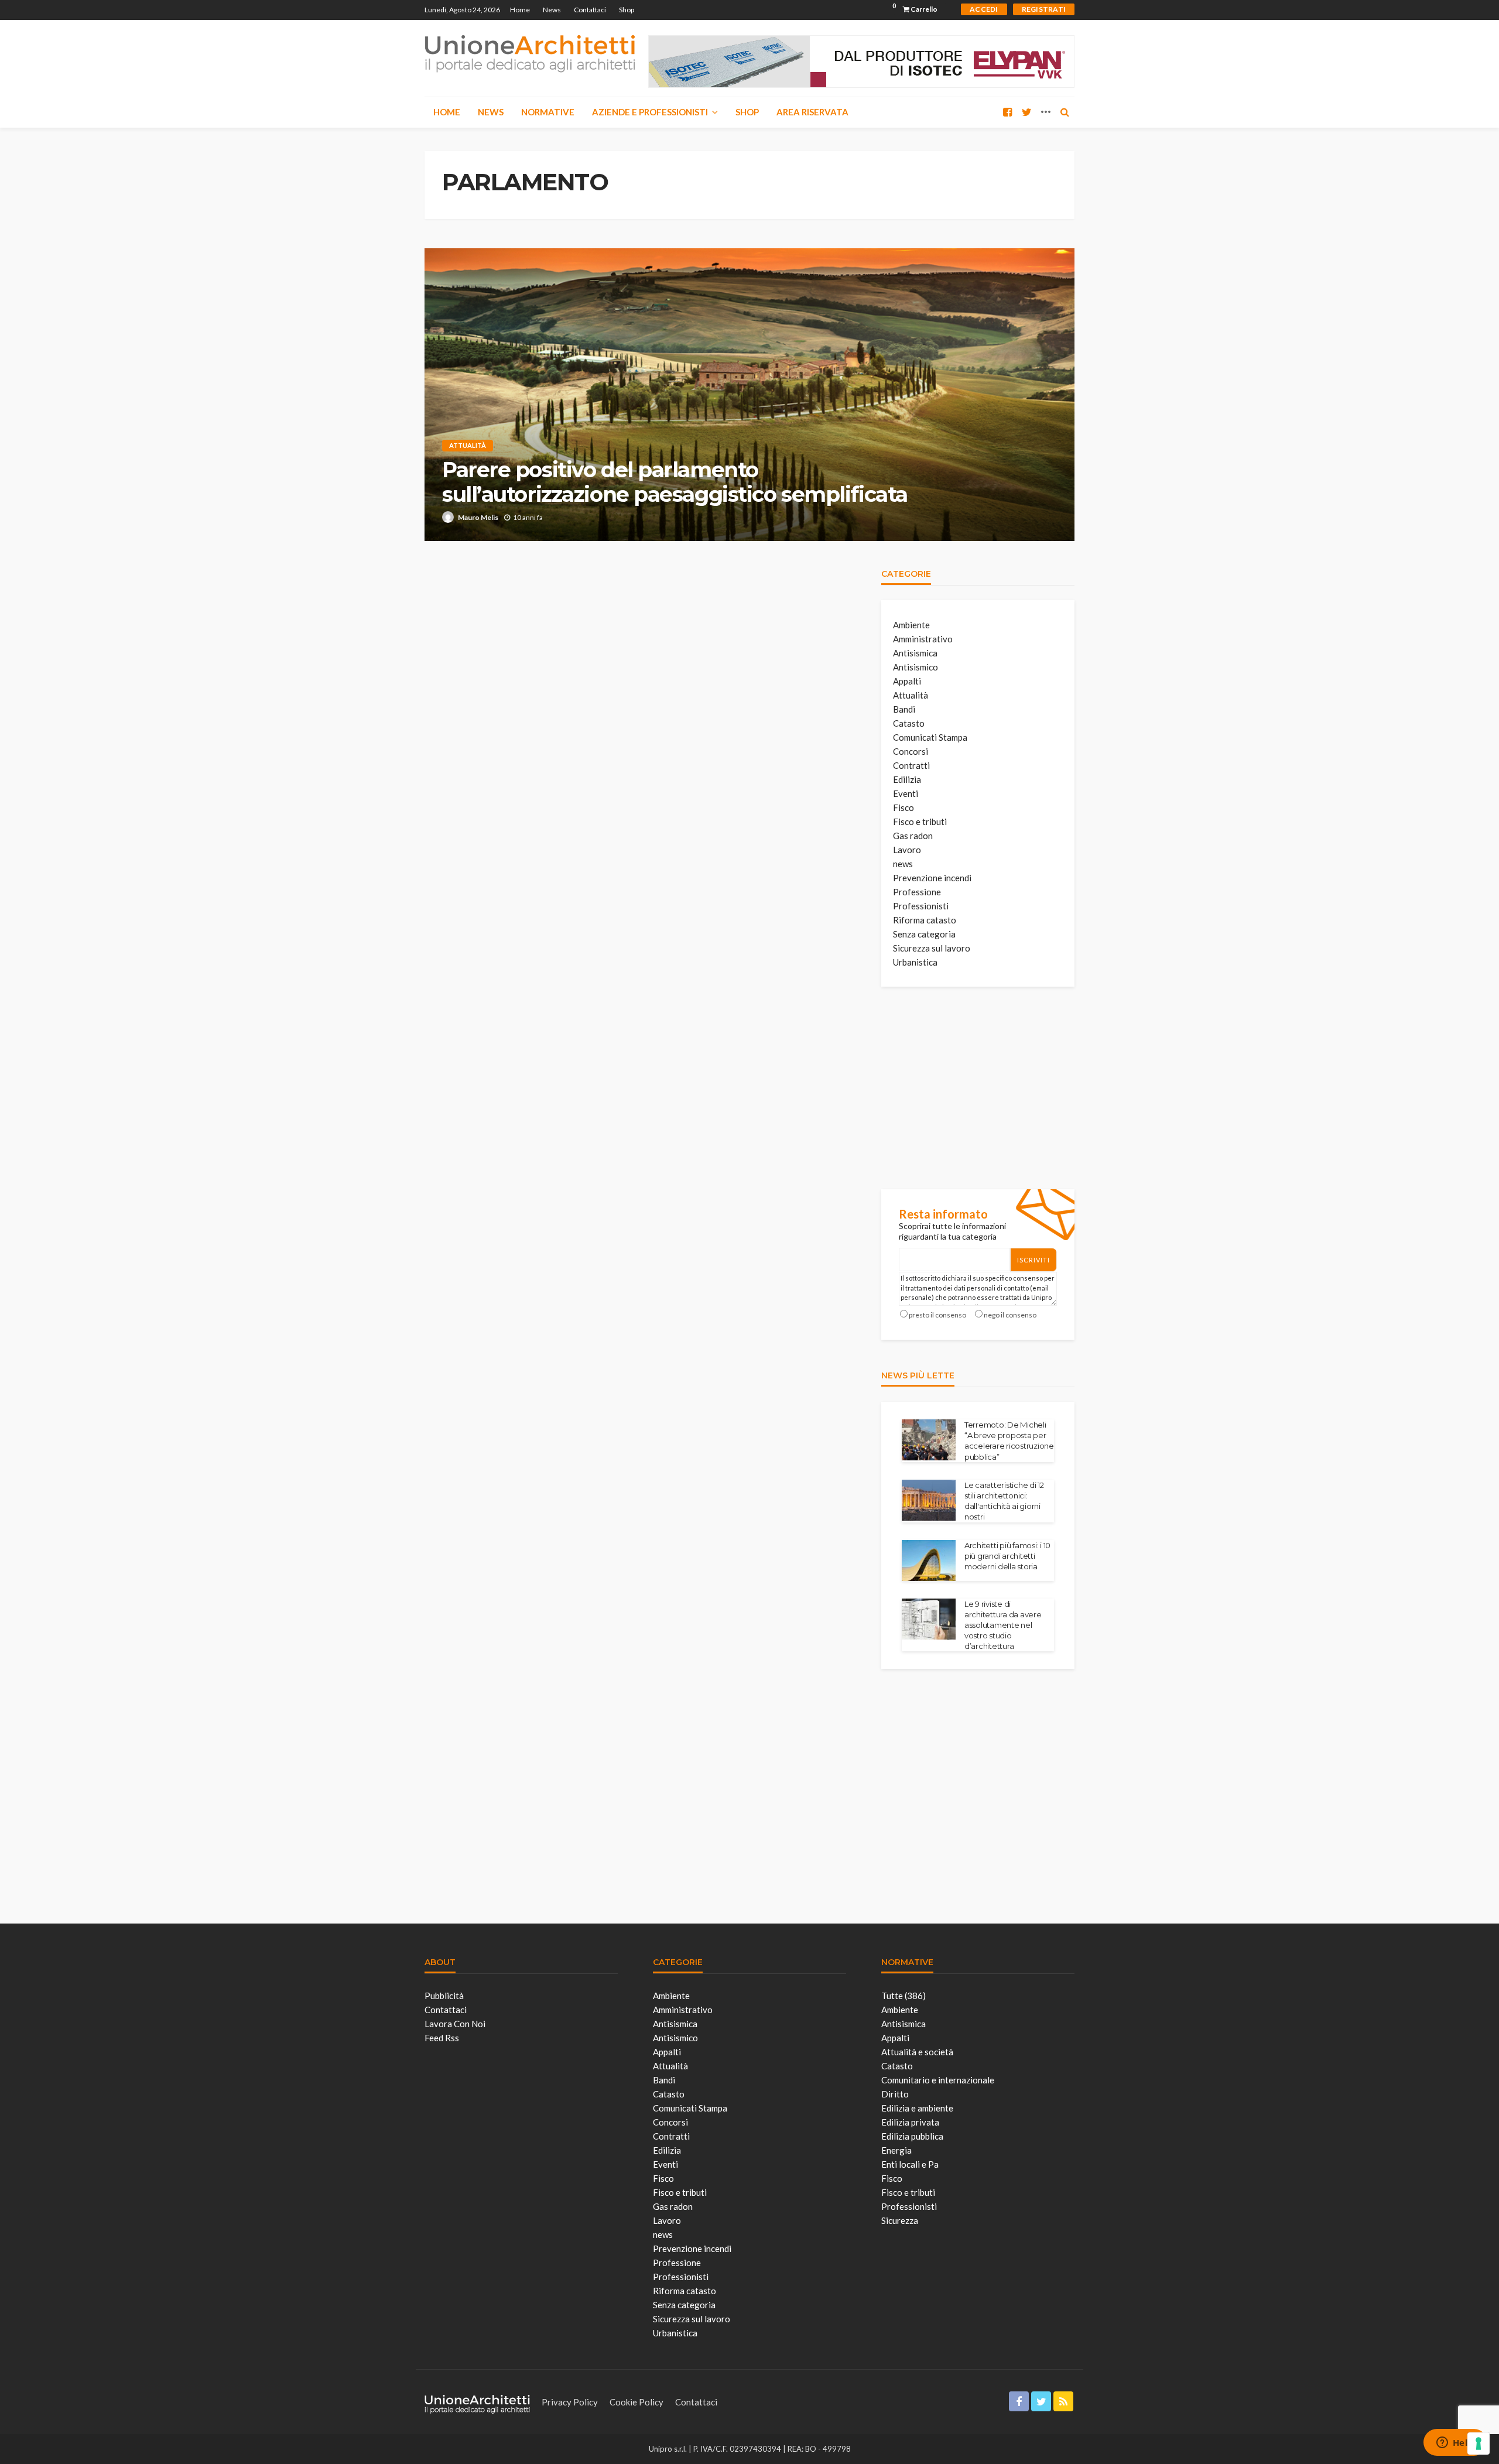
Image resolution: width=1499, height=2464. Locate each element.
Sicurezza (900, 2220)
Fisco (903, 807)
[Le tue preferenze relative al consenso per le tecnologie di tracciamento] (1479, 2444)
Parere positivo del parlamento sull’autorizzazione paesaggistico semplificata (675, 482)
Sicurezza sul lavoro (932, 948)
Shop (627, 10)
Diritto (895, 2094)
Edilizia (907, 779)
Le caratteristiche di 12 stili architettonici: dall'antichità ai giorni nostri (1004, 1501)
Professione (917, 892)
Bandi (904, 709)
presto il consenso (937, 1315)
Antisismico (916, 667)
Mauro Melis (478, 517)
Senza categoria (924, 934)
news (903, 864)
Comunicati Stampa (930, 737)
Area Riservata (812, 112)
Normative (548, 112)
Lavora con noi (455, 2024)
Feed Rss (442, 2038)
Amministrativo (923, 639)
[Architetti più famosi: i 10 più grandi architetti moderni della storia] (929, 1560)
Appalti (907, 681)
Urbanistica (915, 962)
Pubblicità (444, 1996)
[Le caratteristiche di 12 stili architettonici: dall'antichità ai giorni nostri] (929, 1500)
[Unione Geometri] (530, 53)
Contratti (911, 765)
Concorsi (911, 751)
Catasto (909, 723)
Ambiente (911, 625)
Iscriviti (1033, 1260)
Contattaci (590, 10)
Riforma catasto (925, 920)
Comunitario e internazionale (938, 2080)
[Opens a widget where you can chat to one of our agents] (1455, 2444)
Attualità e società (917, 2052)
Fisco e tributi (920, 822)
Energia (896, 2150)
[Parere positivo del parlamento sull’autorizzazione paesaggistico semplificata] (749, 395)
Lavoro (907, 850)
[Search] (1065, 112)
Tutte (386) (903, 1996)
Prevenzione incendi (932, 878)
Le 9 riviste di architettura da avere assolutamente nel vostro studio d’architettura (1003, 1625)
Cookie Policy (636, 2402)
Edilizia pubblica (912, 2136)
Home (520, 10)
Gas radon (913, 836)
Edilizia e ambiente (917, 2108)
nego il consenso (1010, 1315)
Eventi (906, 793)
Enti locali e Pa (910, 2164)
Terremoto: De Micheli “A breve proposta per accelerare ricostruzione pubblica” (1009, 1441)
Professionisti (921, 906)
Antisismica (915, 653)
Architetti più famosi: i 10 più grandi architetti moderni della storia (1007, 1556)
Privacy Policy (570, 2402)
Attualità (468, 445)
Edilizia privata (910, 2122)
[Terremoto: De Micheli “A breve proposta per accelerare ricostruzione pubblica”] (929, 1440)
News (552, 10)
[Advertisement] (969, 1086)
